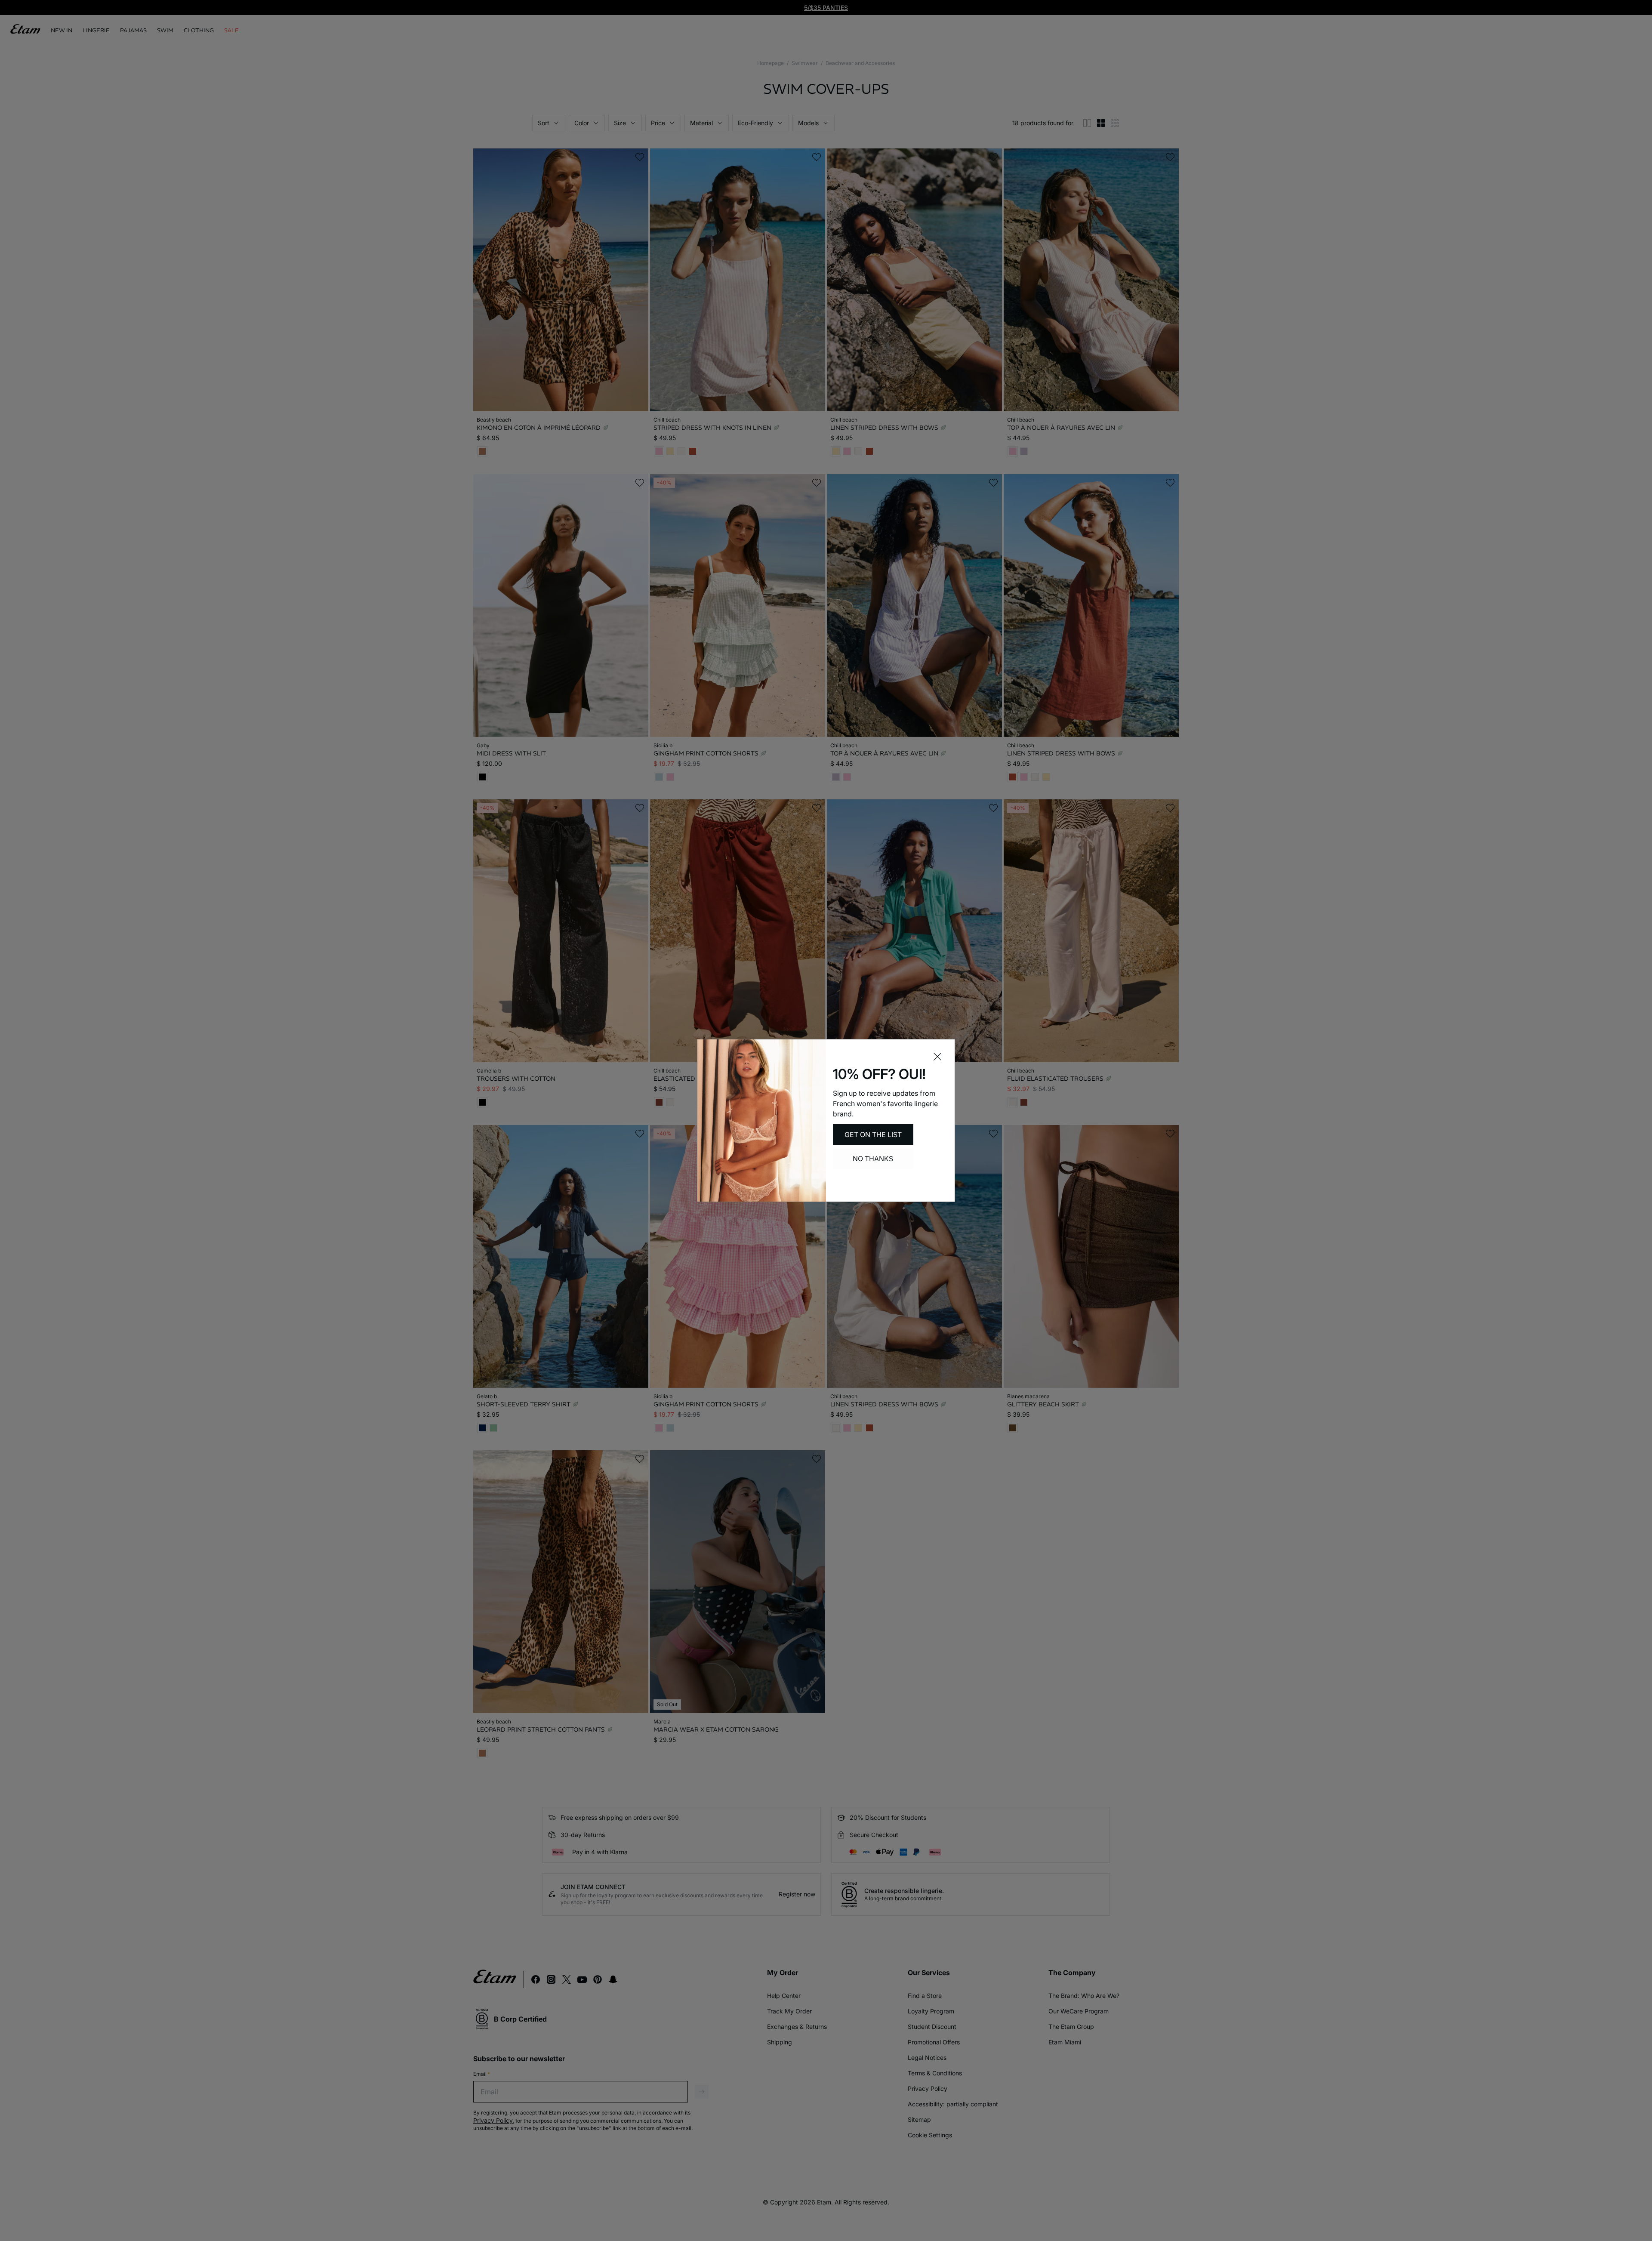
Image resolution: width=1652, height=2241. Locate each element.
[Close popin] (937, 1057)
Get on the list (873, 1134)
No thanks (873, 1159)
